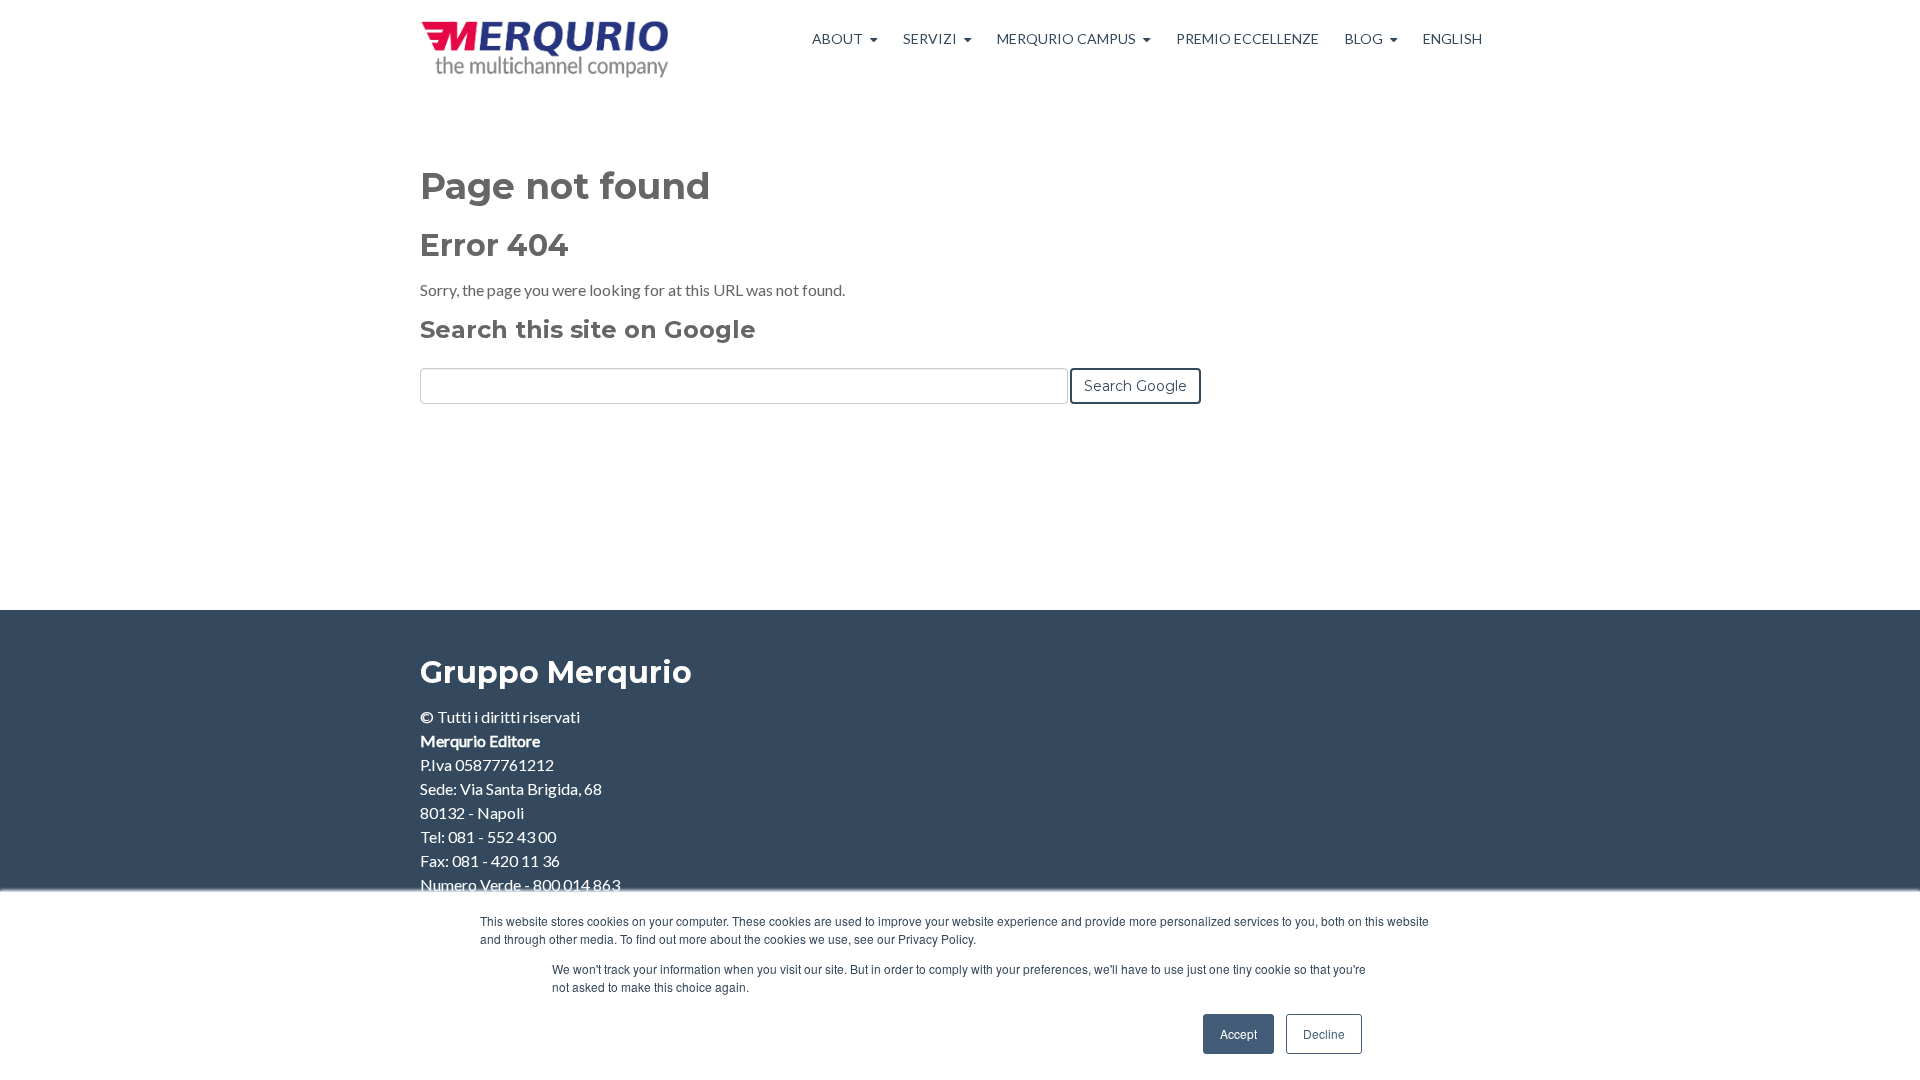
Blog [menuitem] (1364, 38)
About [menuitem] (837, 38)
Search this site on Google (588, 329)
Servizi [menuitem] (930, 38)
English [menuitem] (1452, 38)
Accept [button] (1238, 1033)
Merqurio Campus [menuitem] (1066, 38)
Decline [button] (1324, 1033)
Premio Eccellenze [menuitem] (1247, 38)
